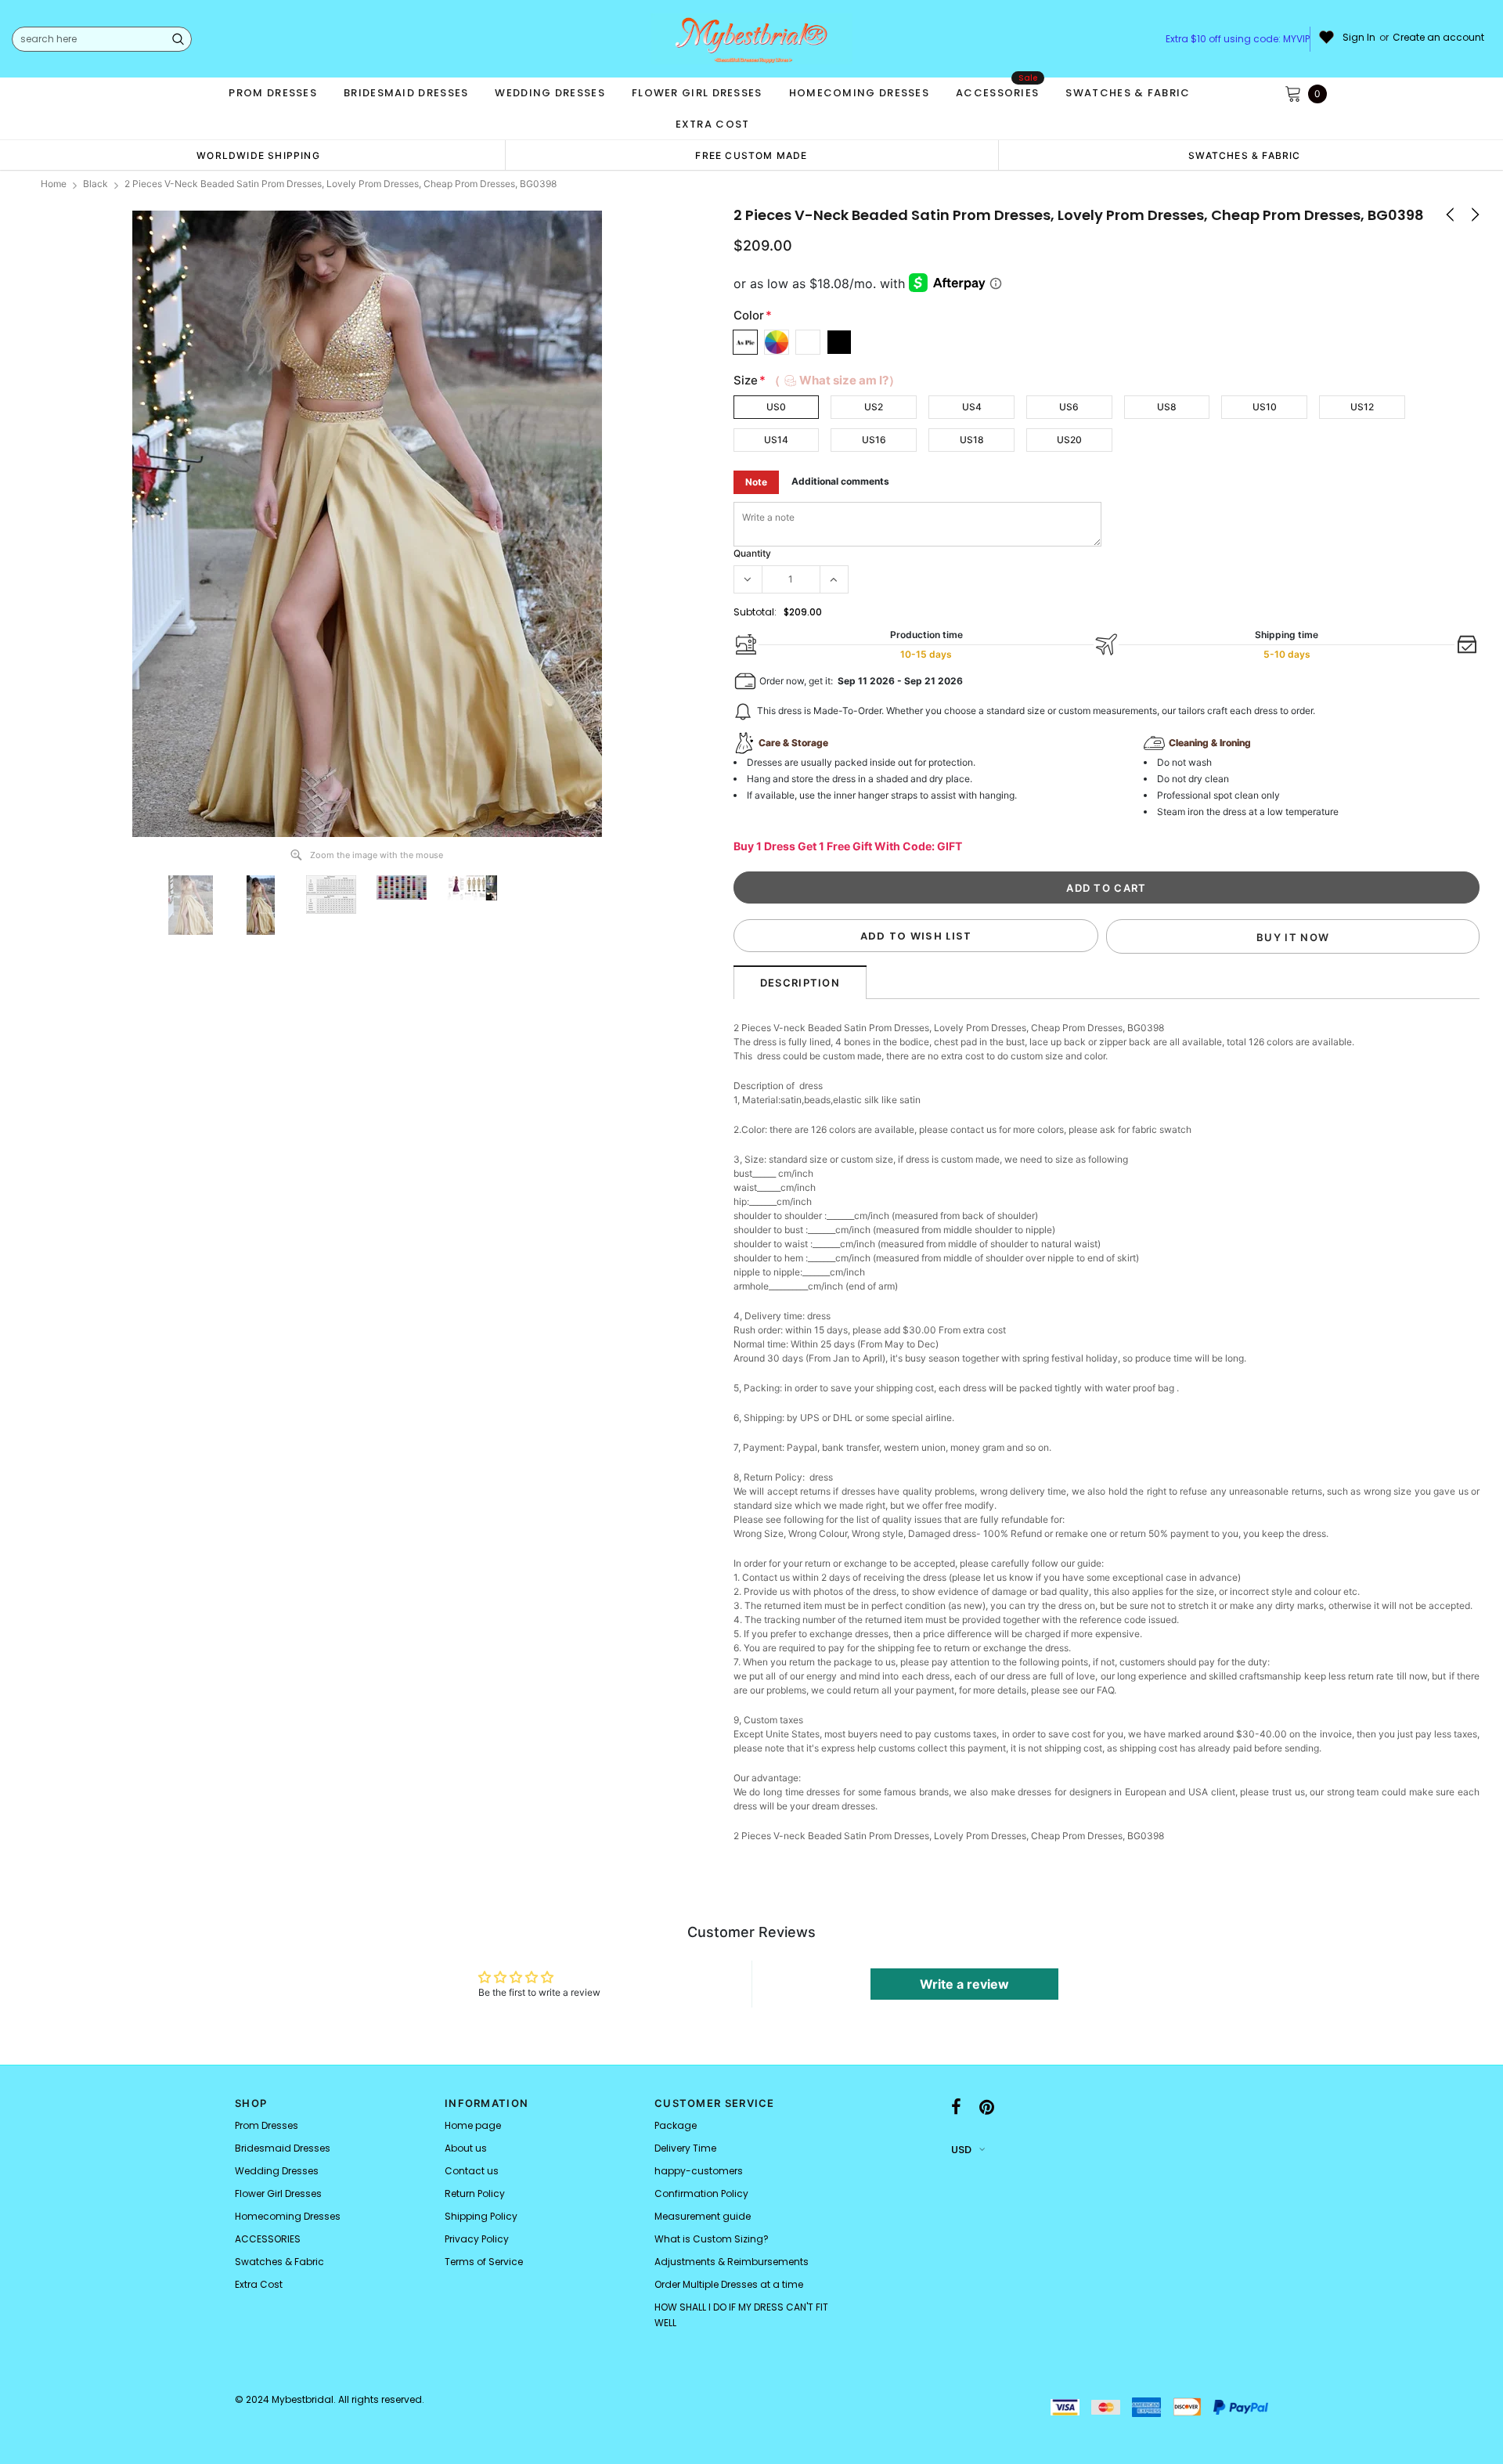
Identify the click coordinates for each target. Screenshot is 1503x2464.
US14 (776, 440)
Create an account (1438, 38)
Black (96, 184)
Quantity (752, 553)
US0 (776, 407)
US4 (972, 407)
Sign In (1359, 38)
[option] (258, 155)
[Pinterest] (987, 2108)
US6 (1069, 407)
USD (961, 2150)
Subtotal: (755, 612)
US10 (1265, 407)
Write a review (964, 1984)
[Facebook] (956, 2108)
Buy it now (1293, 937)
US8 (1167, 407)
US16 (874, 440)
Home (54, 184)
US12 (1362, 407)
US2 (874, 407)
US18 (972, 440)
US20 (1069, 440)
